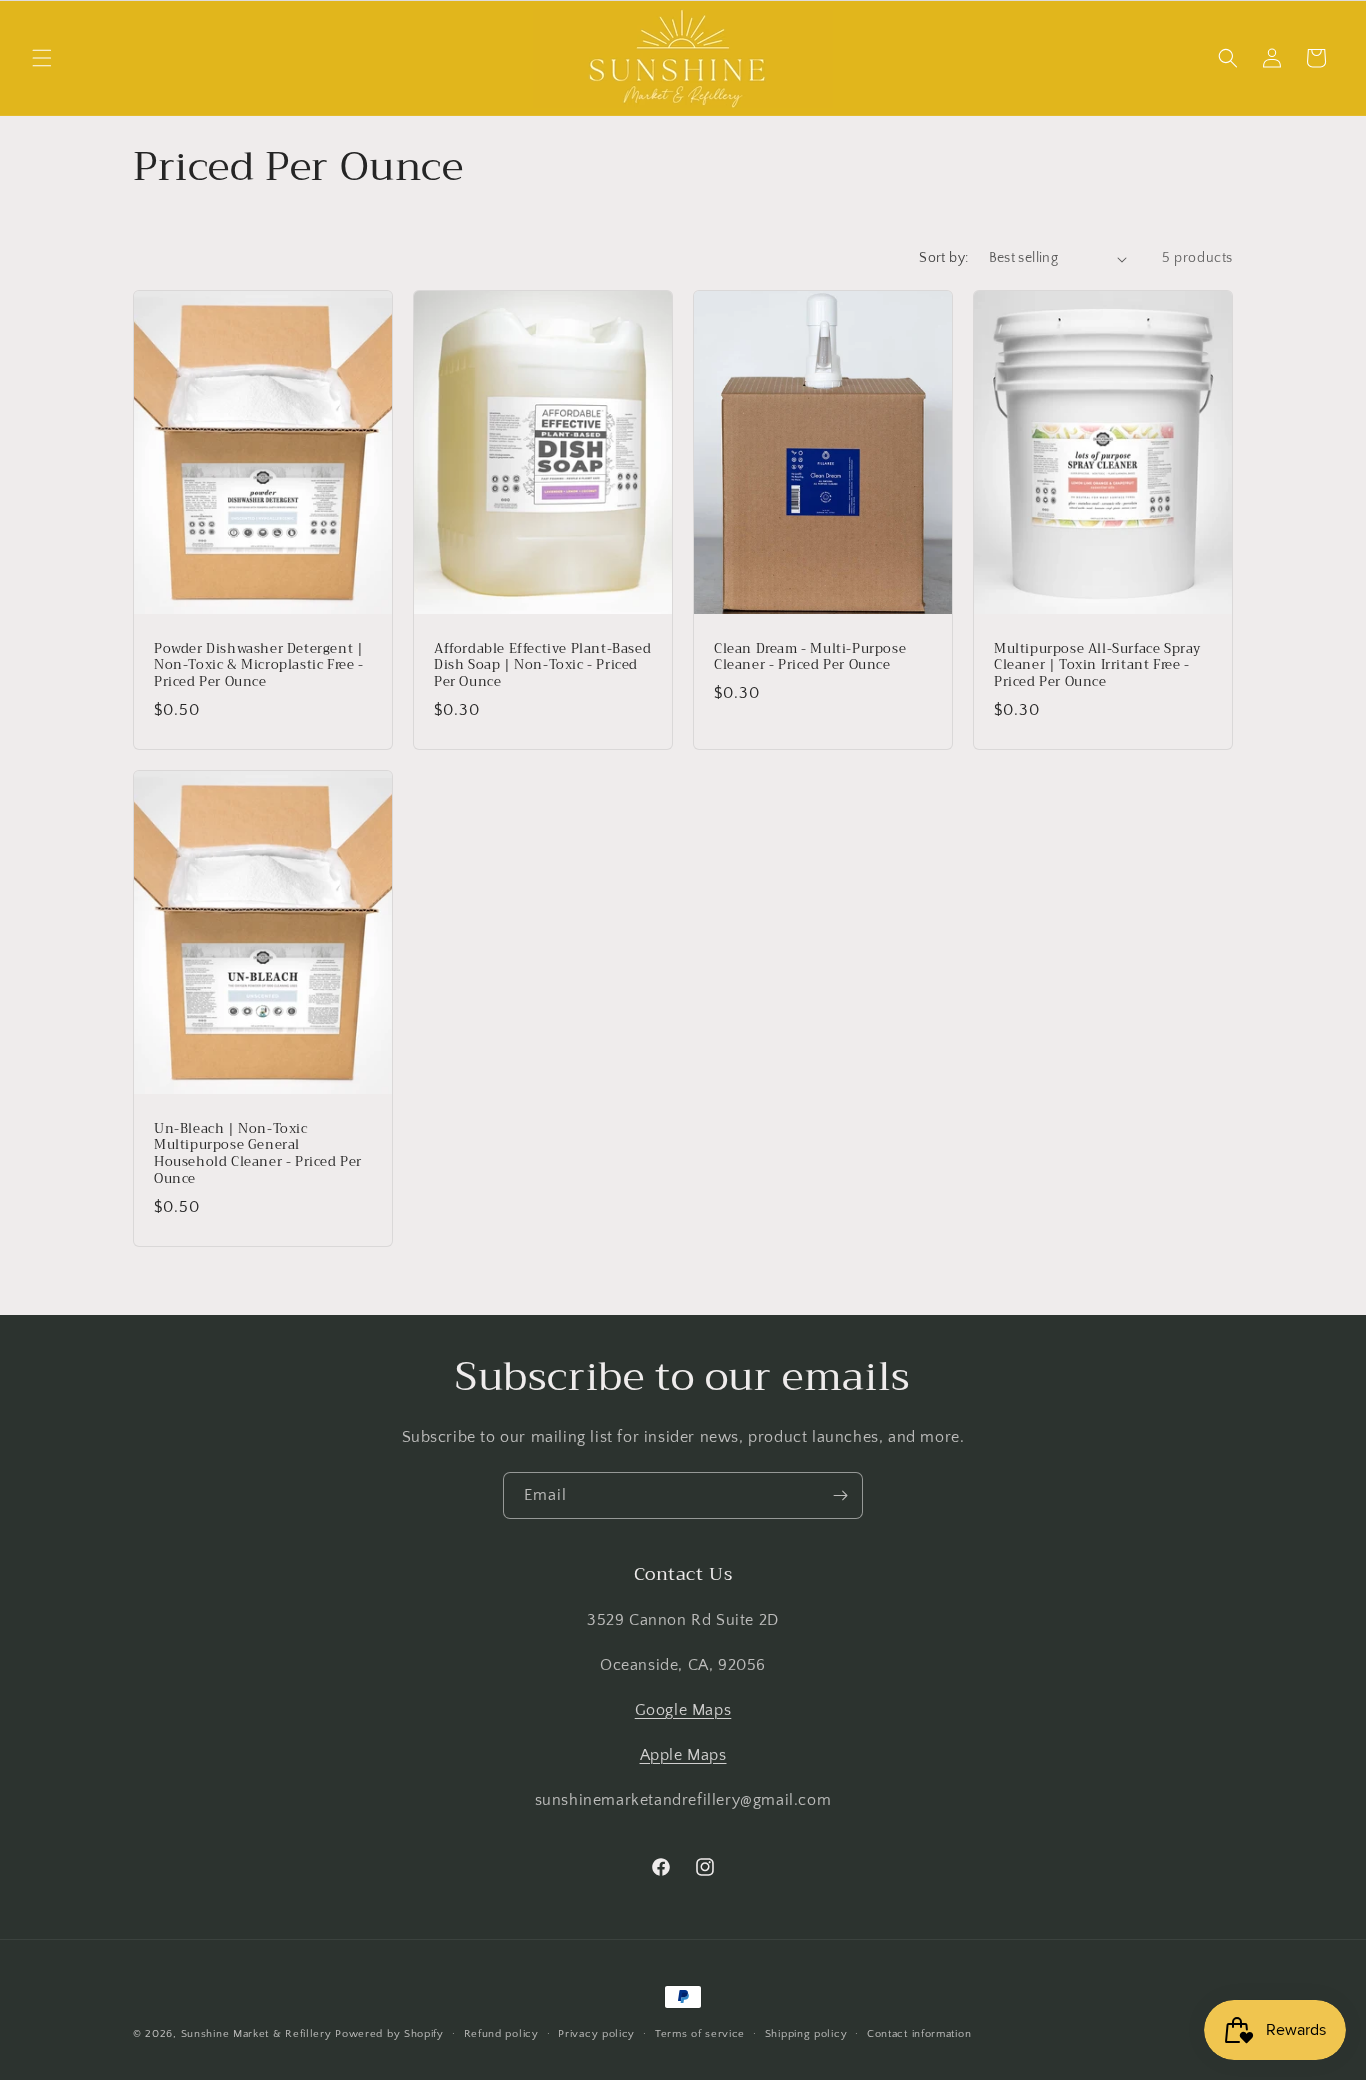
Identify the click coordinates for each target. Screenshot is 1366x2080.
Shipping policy (806, 2033)
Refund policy (501, 2033)
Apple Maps (683, 1755)
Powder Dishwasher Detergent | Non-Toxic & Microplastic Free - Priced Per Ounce (259, 666)
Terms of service (700, 2033)
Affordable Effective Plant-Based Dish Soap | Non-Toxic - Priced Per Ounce (542, 666)
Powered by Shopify (389, 2034)
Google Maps (683, 1710)
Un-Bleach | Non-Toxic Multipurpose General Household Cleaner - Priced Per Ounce (258, 1155)
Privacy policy (596, 2033)
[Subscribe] (840, 1495)
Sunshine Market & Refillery (256, 2034)
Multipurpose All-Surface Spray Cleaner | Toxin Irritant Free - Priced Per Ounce (1097, 666)
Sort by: (943, 258)
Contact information (919, 2033)
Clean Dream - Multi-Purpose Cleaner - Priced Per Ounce (810, 658)
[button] (42, 58)
